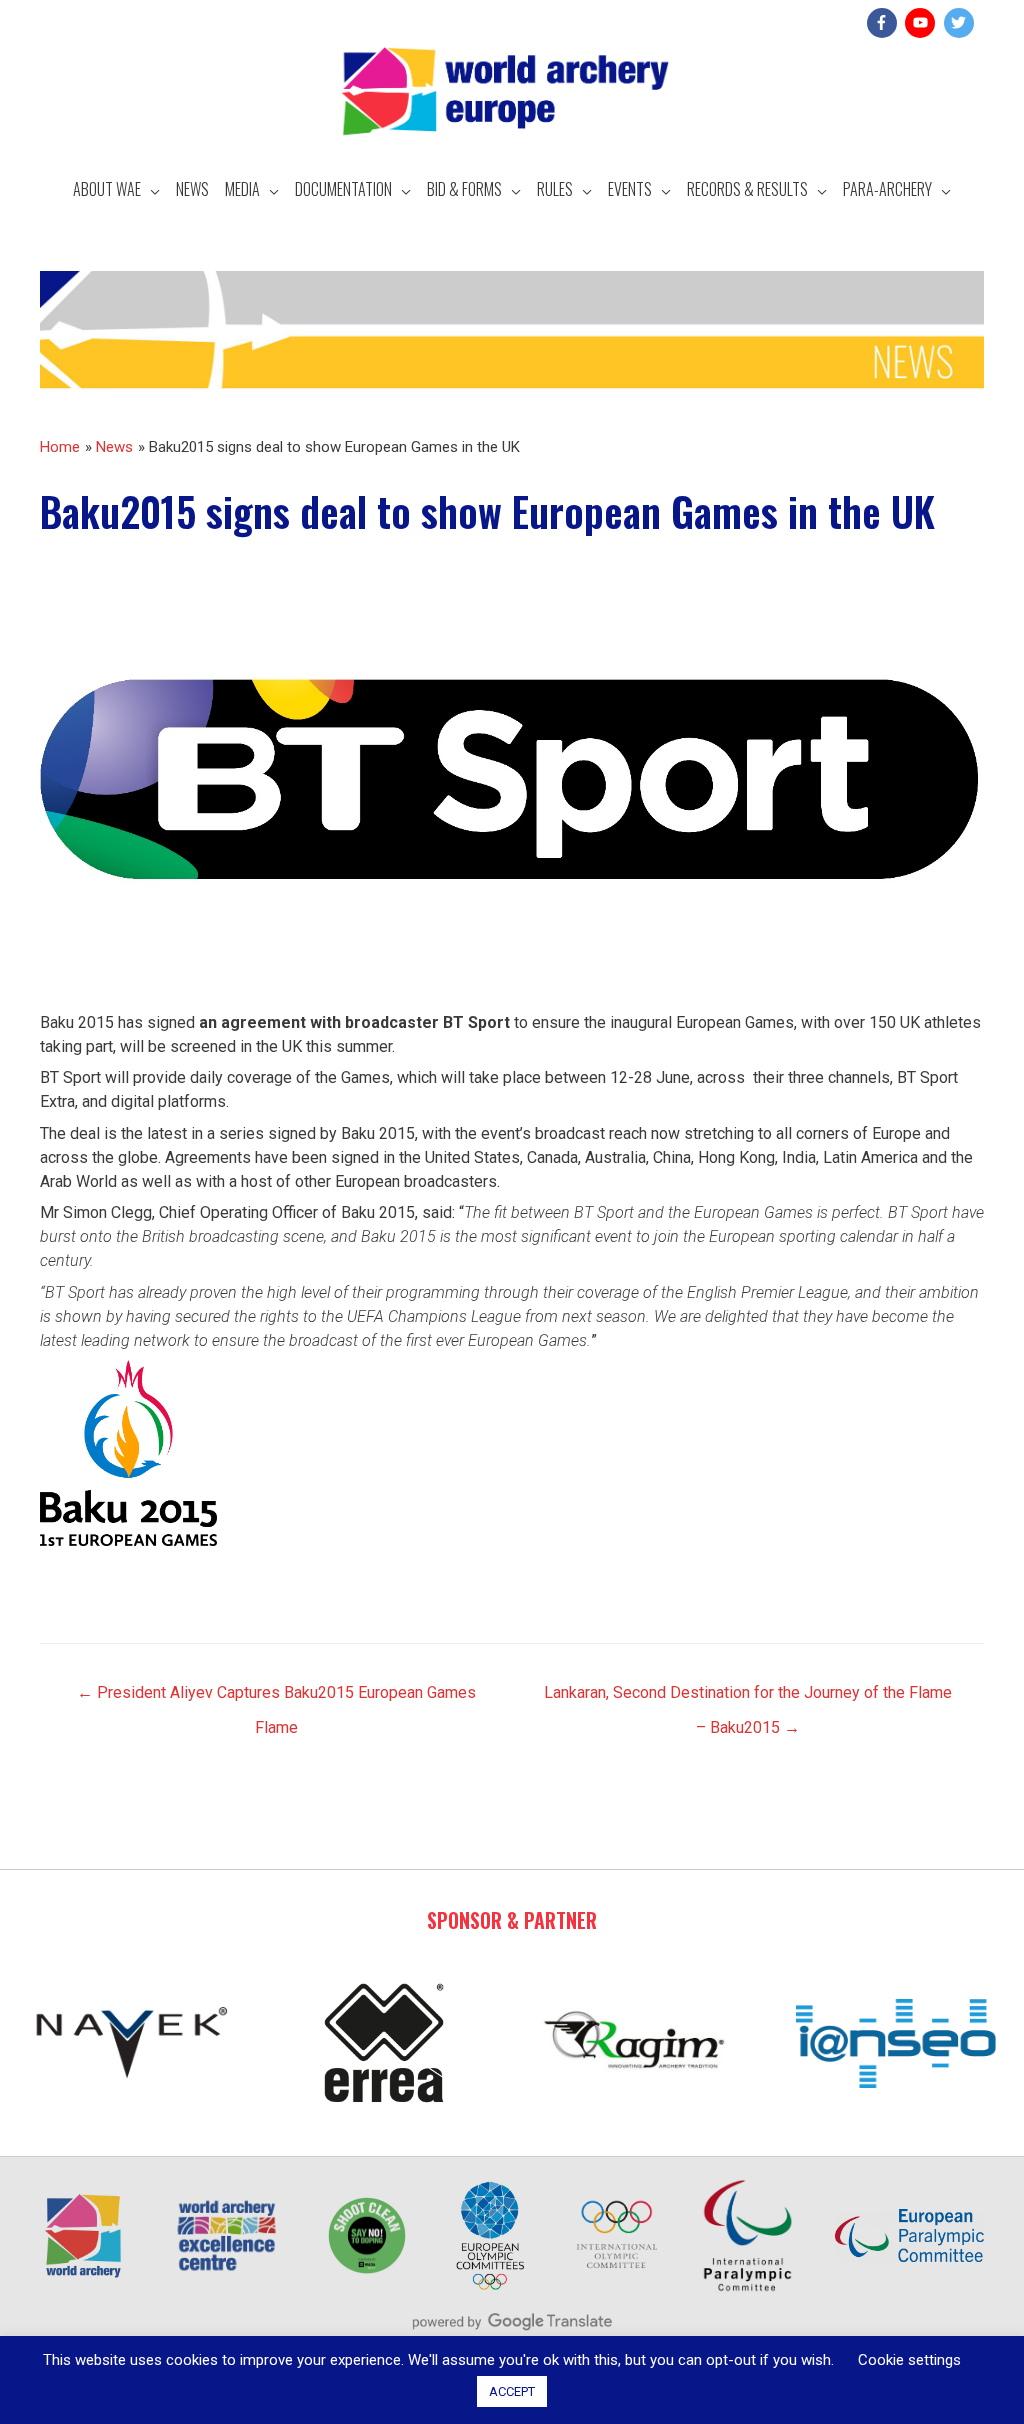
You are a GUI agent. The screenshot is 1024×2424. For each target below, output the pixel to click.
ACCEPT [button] (512, 2391)
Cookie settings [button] (909, 2360)
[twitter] (961, 23)
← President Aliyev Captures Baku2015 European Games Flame (276, 1698)
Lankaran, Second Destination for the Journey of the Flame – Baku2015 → (748, 1698)
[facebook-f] (884, 23)
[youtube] (922, 23)
